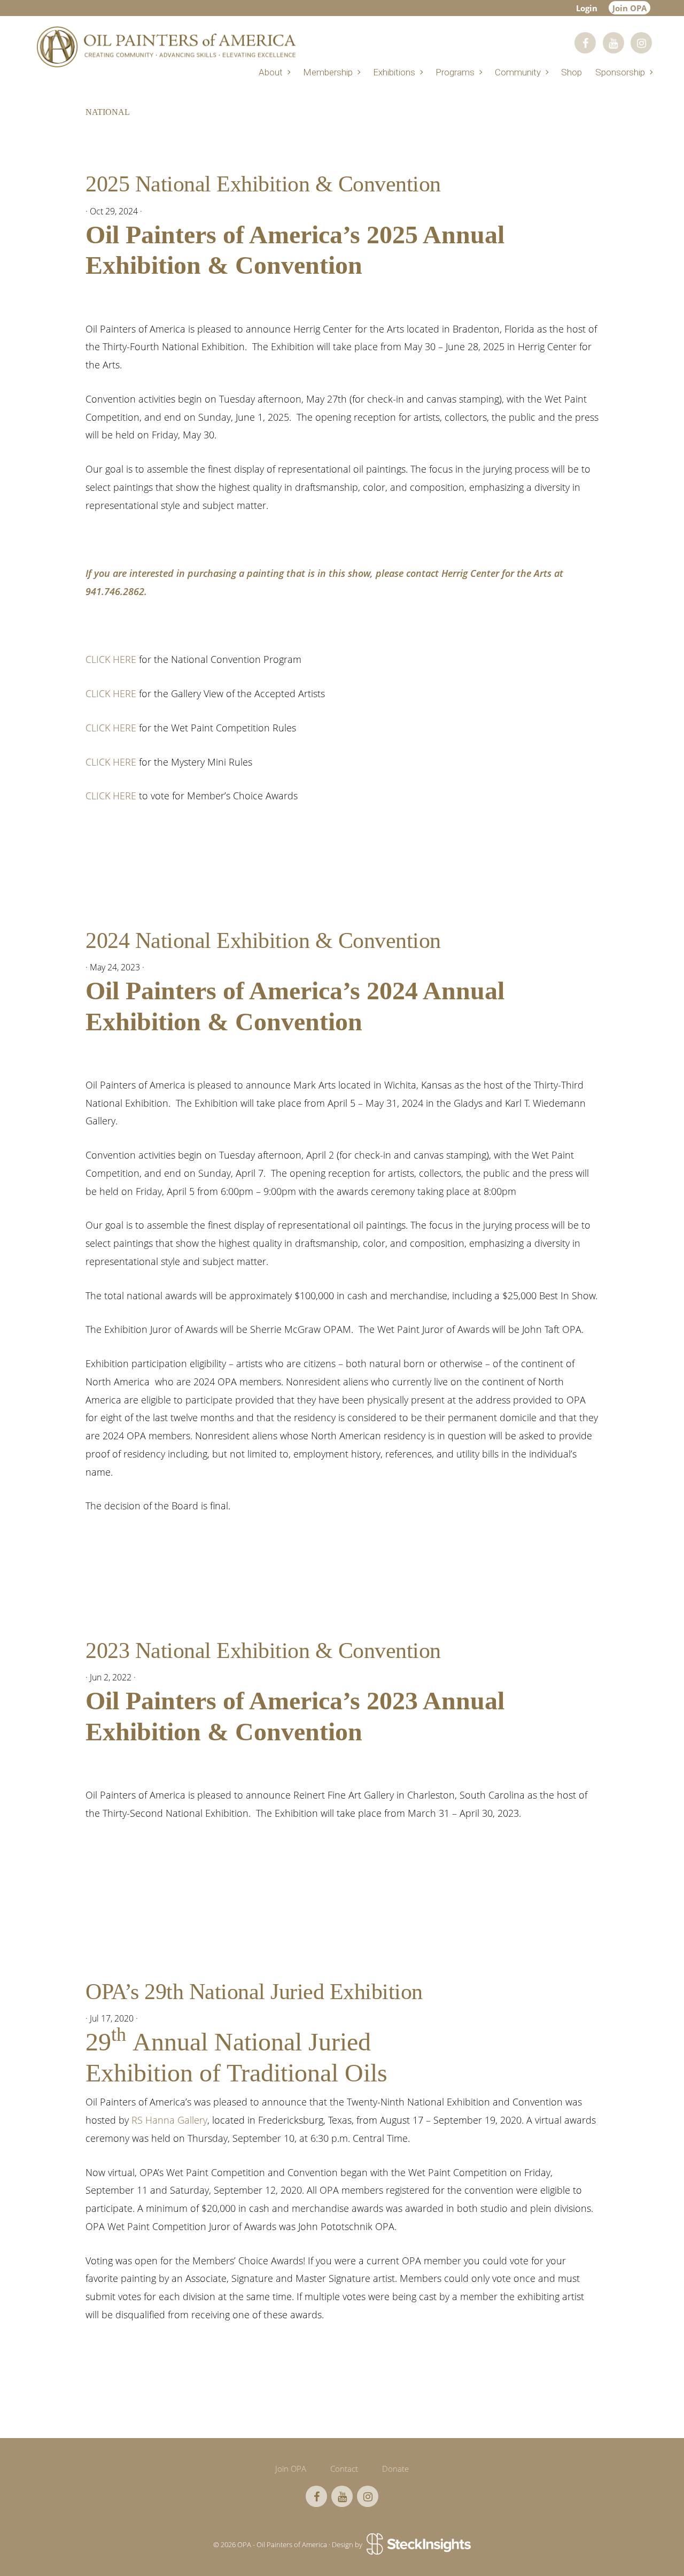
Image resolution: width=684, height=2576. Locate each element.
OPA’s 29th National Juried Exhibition (254, 1992)
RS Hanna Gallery (169, 2120)
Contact (344, 2469)
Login (587, 8)
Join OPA (629, 8)
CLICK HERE (111, 659)
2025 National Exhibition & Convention (263, 184)
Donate (395, 2469)
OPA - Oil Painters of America (166, 47)
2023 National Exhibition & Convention (263, 1651)
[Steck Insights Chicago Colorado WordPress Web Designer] (418, 2544)
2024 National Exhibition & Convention (263, 940)
